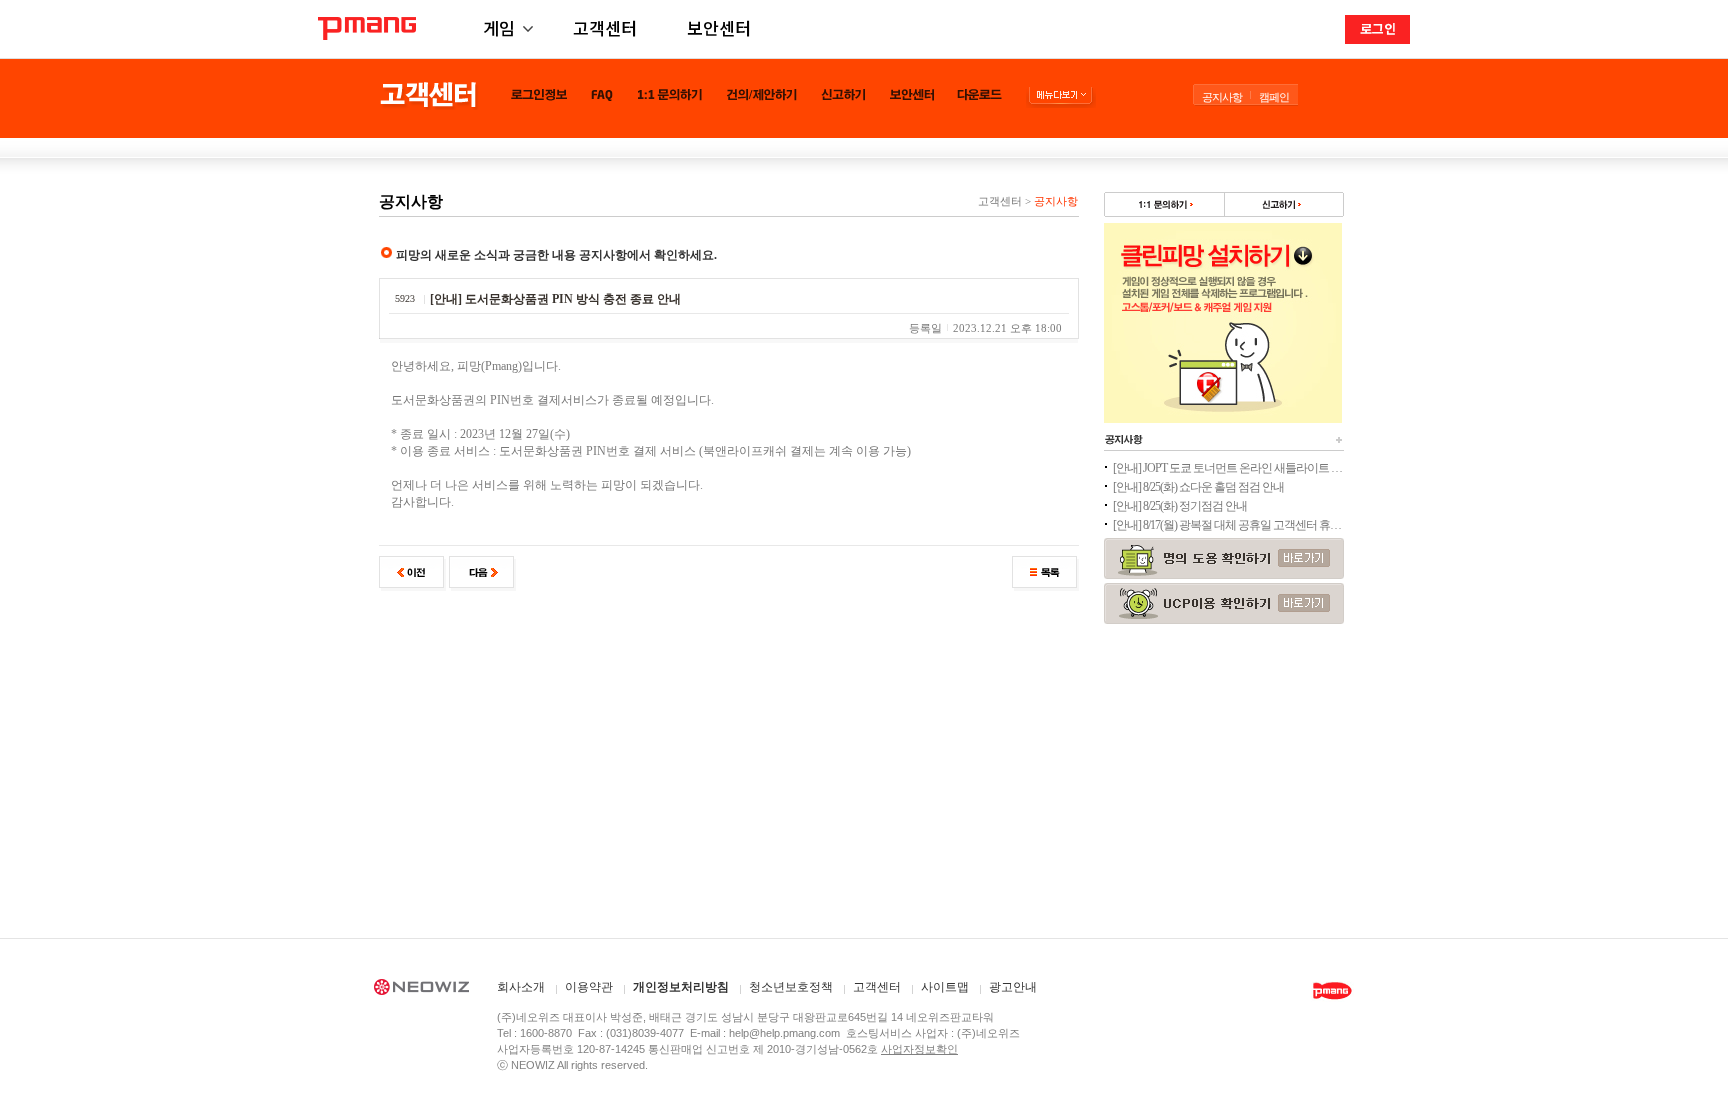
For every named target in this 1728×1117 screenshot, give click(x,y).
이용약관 (589, 987)
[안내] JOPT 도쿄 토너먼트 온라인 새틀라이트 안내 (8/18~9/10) (1228, 468)
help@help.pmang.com (784, 1033)
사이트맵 (945, 987)
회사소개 (521, 987)
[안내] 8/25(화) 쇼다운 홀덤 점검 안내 (1198, 487)
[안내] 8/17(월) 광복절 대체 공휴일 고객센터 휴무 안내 (1228, 525)
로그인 (1378, 28)
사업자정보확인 (919, 1049)
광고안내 (1013, 987)
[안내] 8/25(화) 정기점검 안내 (1180, 506)
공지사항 (1222, 97)
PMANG (367, 28)
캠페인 (1274, 97)
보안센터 (719, 27)
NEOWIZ (421, 990)
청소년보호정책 (791, 987)
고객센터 (605, 27)
